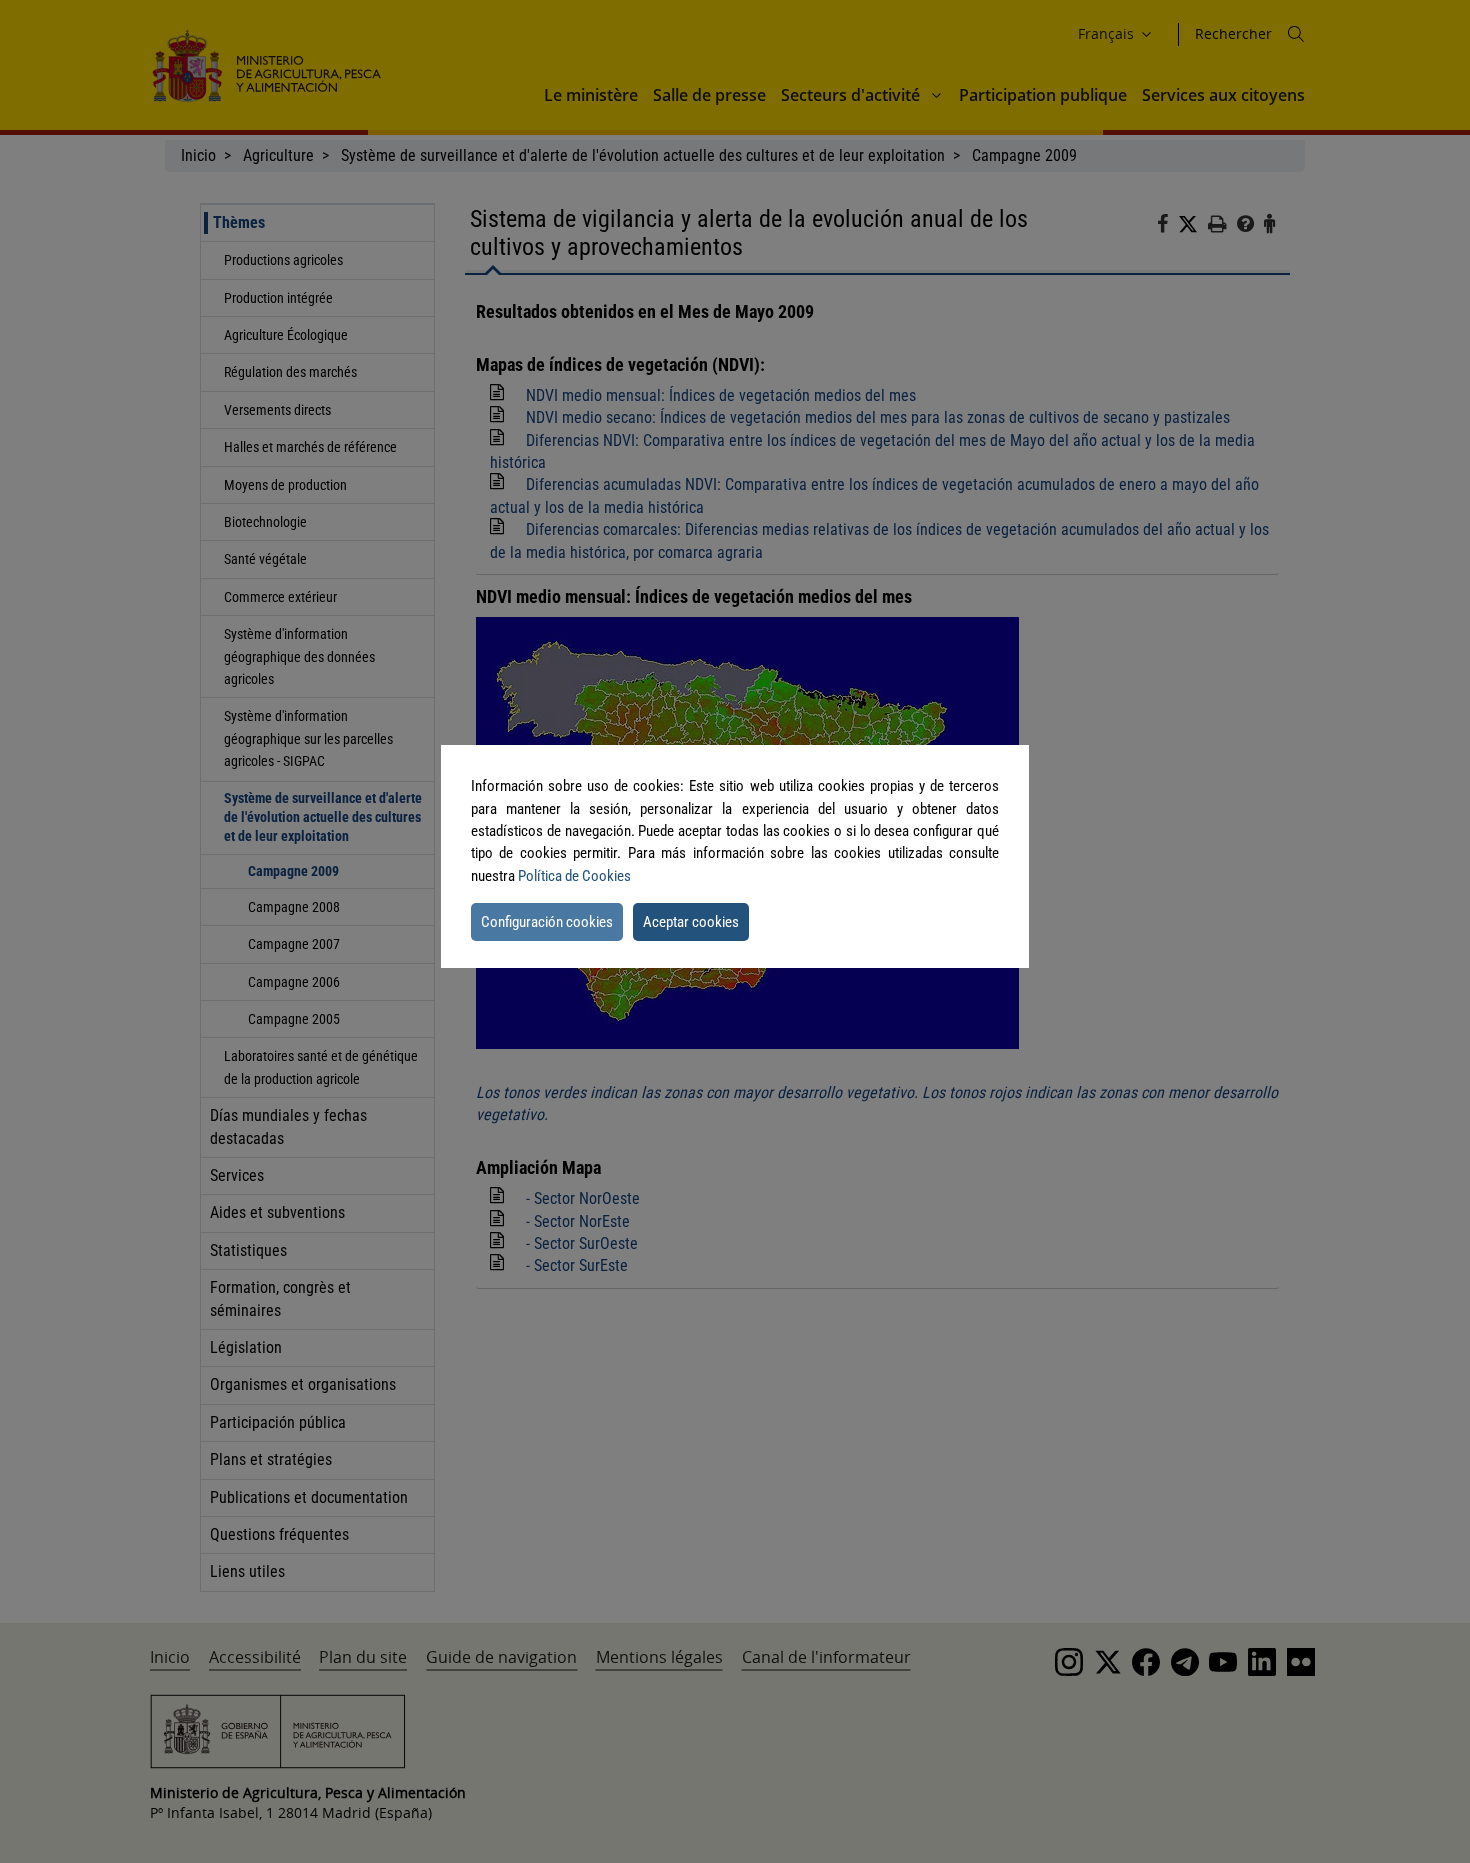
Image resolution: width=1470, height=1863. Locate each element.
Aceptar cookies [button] (691, 922)
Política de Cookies (574, 876)
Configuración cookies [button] (547, 922)
